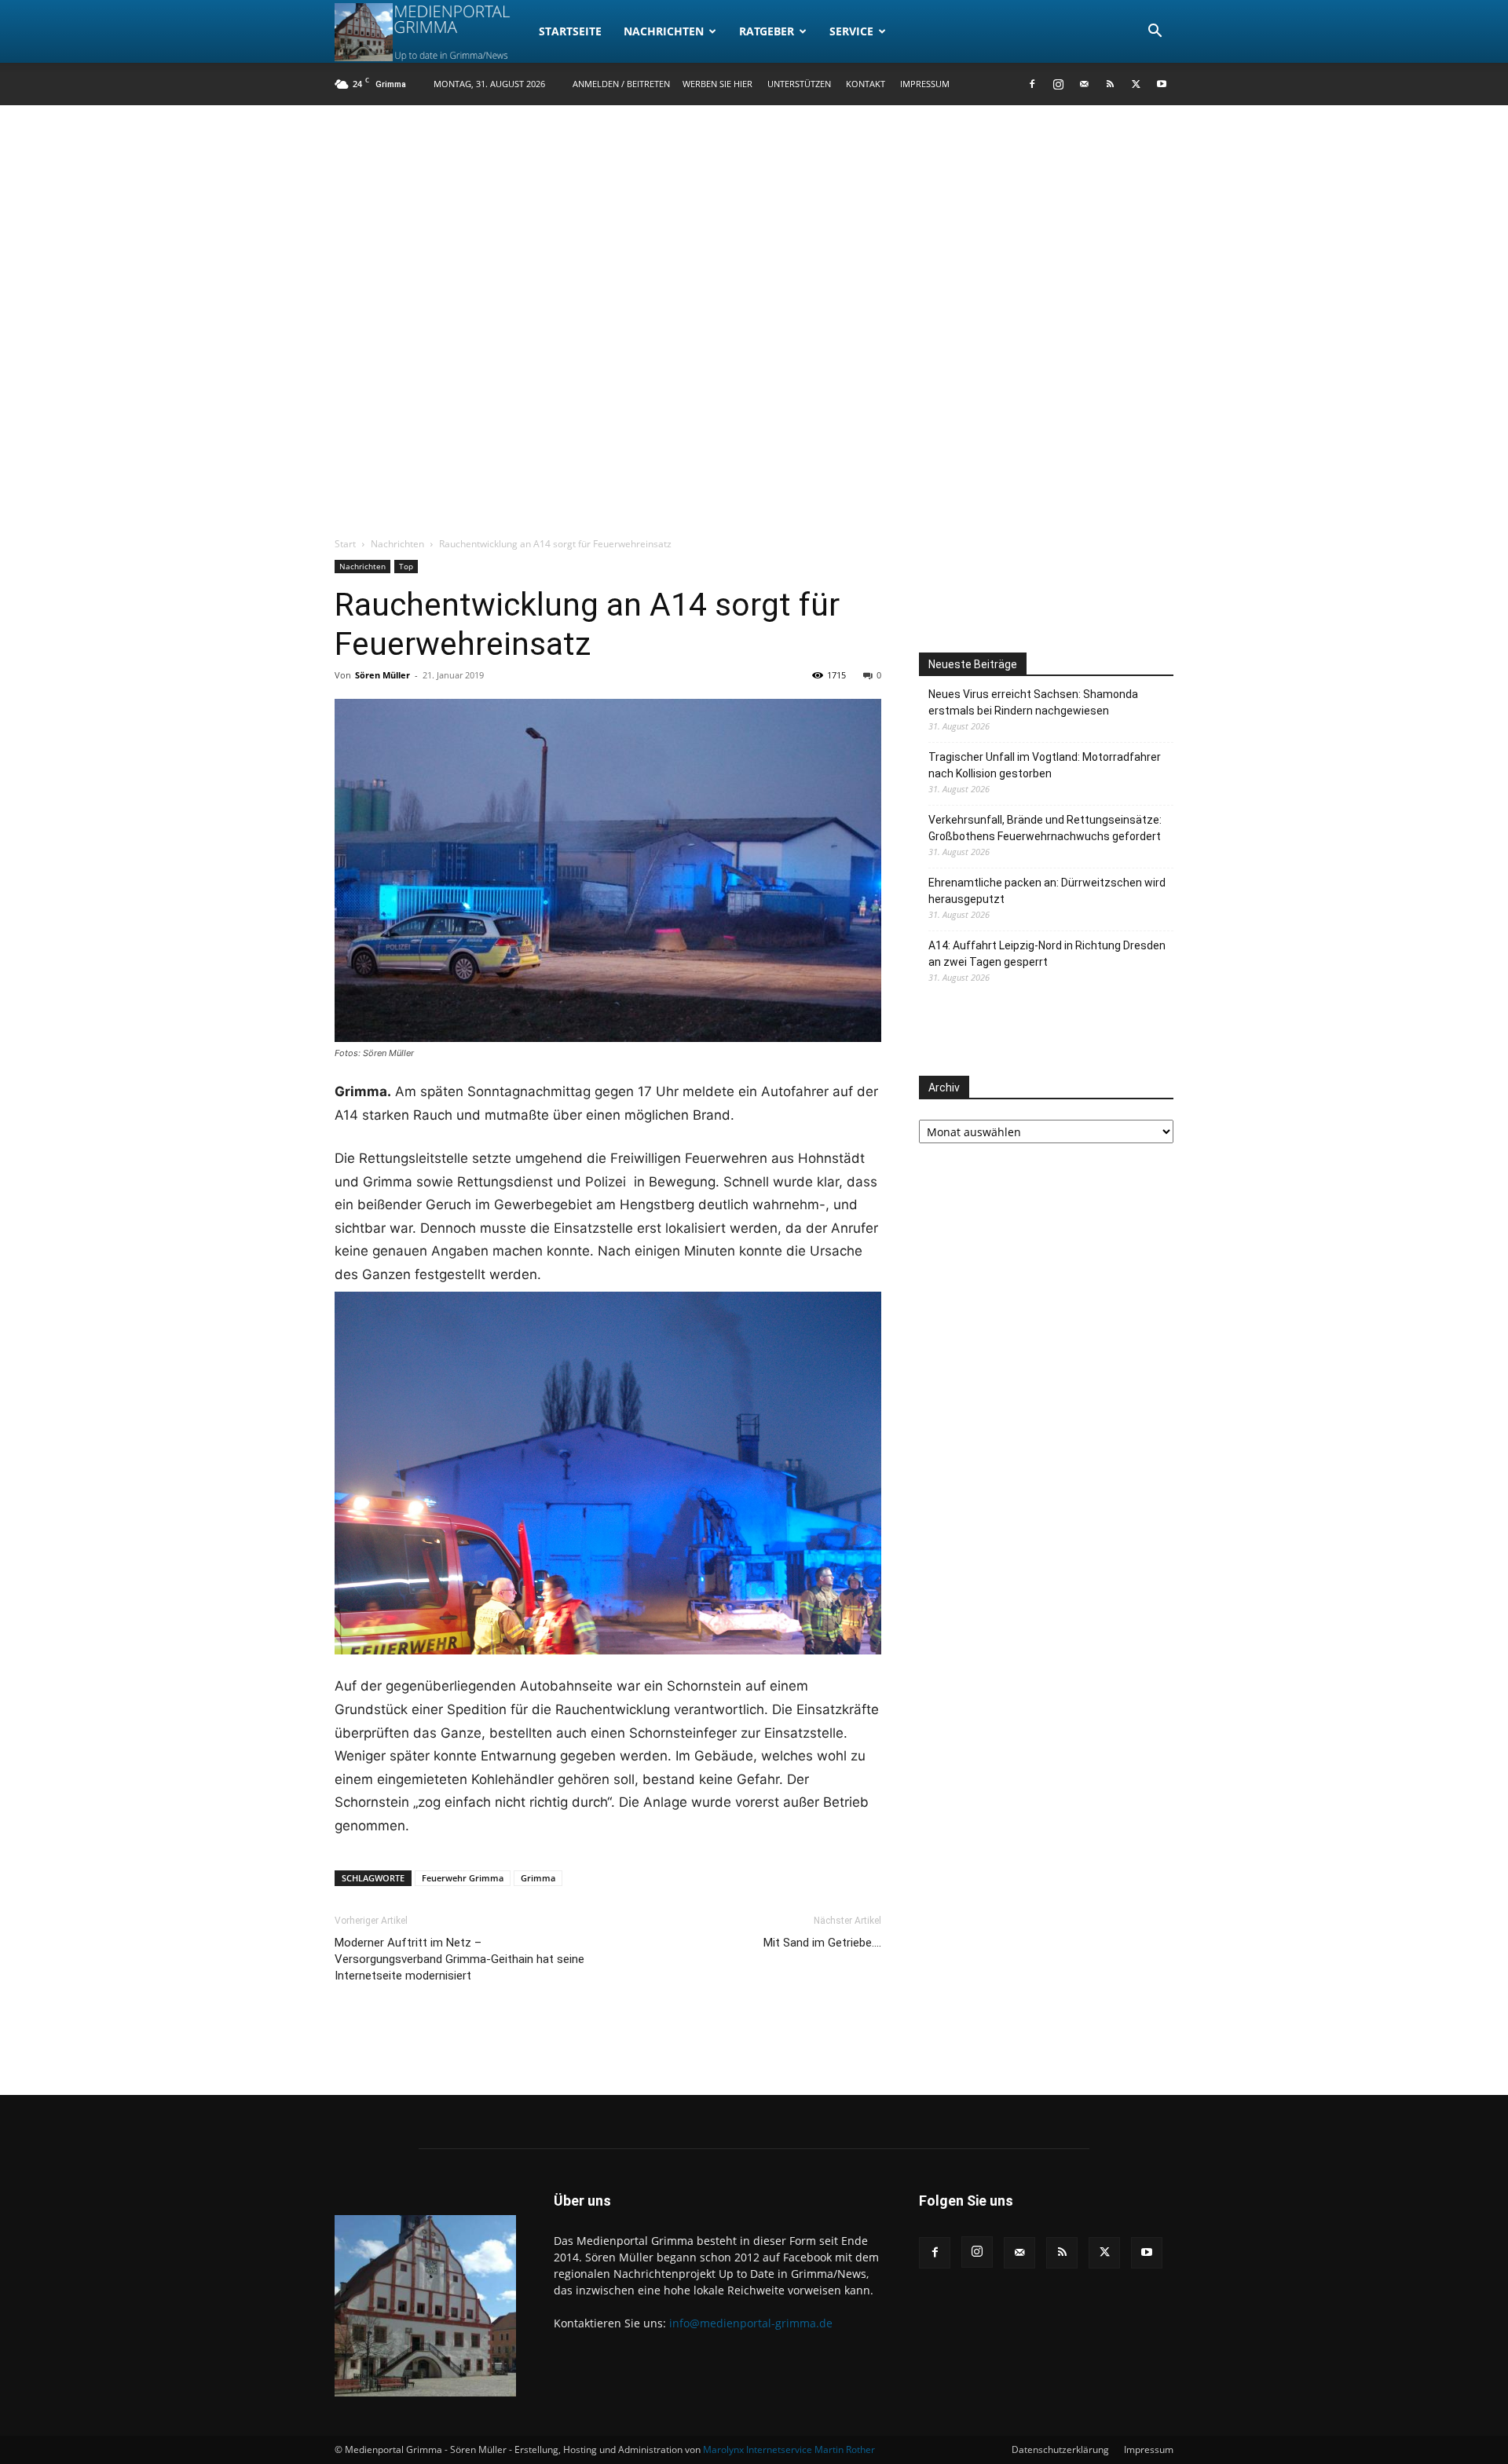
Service (851, 31)
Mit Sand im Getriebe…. (822, 1943)
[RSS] (1110, 84)
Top (406, 566)
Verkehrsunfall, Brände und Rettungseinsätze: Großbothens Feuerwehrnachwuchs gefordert (1045, 828)
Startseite (570, 31)
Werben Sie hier (717, 84)
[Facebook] (1032, 84)
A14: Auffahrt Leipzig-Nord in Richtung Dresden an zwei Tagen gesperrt (1047, 954)
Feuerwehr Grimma (463, 1878)
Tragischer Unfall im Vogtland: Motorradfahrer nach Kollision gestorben (1045, 765)
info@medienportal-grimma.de (751, 2323)
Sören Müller (382, 675)
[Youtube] (1162, 84)
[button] (1155, 33)
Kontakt (866, 84)
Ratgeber (767, 31)
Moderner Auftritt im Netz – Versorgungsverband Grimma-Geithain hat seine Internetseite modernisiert (459, 1959)
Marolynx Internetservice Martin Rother (789, 2449)
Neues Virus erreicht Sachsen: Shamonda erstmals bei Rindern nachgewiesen (1033, 702)
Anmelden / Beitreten (621, 84)
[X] (1136, 84)
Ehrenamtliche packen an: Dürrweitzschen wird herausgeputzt (1047, 891)
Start (345, 544)
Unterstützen (799, 84)
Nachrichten (664, 31)
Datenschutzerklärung (1060, 2449)
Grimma (538, 1878)
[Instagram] (1058, 84)
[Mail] (1084, 84)
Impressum (925, 84)
